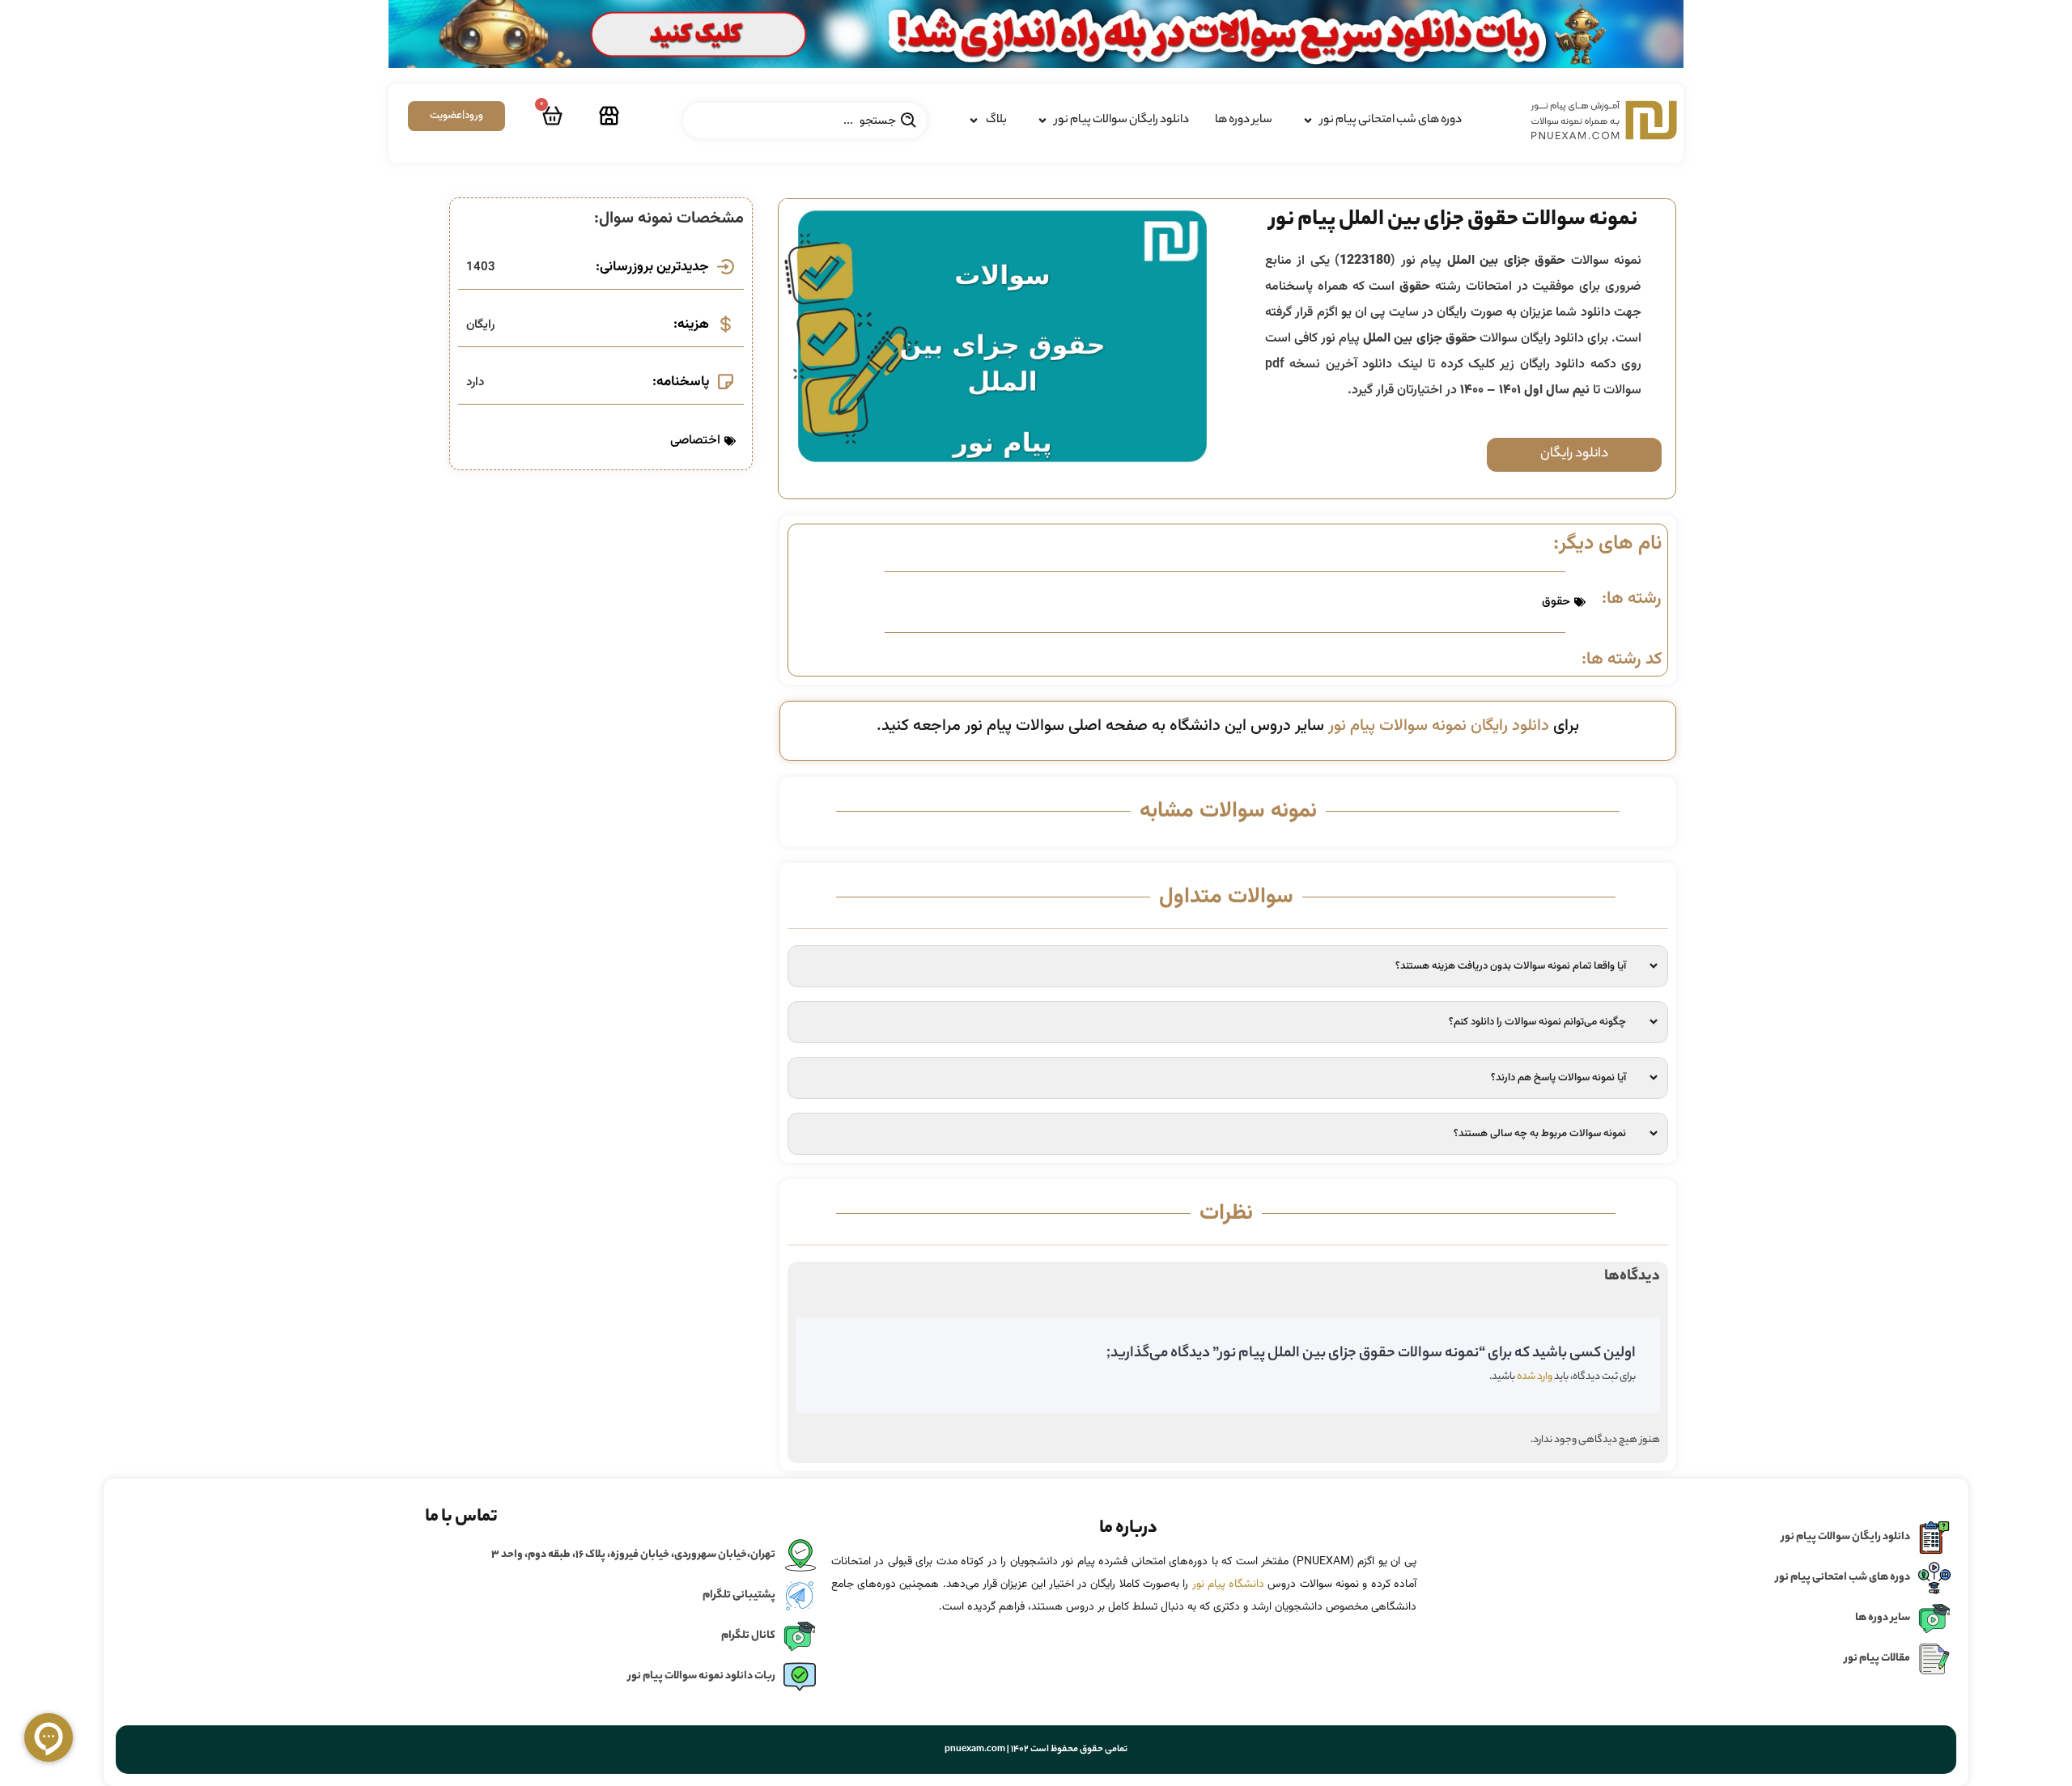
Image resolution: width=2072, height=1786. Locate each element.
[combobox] (805, 121)
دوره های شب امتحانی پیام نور (1843, 1578)
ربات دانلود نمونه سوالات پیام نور (702, 1676)
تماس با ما (461, 1517)
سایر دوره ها (1883, 1618)
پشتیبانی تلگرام (739, 1595)
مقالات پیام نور (1877, 1659)
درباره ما (1128, 1529)
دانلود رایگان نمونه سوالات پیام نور (1439, 726)
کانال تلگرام (748, 1636)
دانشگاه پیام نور (1229, 1584)
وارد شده (1535, 1377)
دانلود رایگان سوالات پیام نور (1846, 1537)
